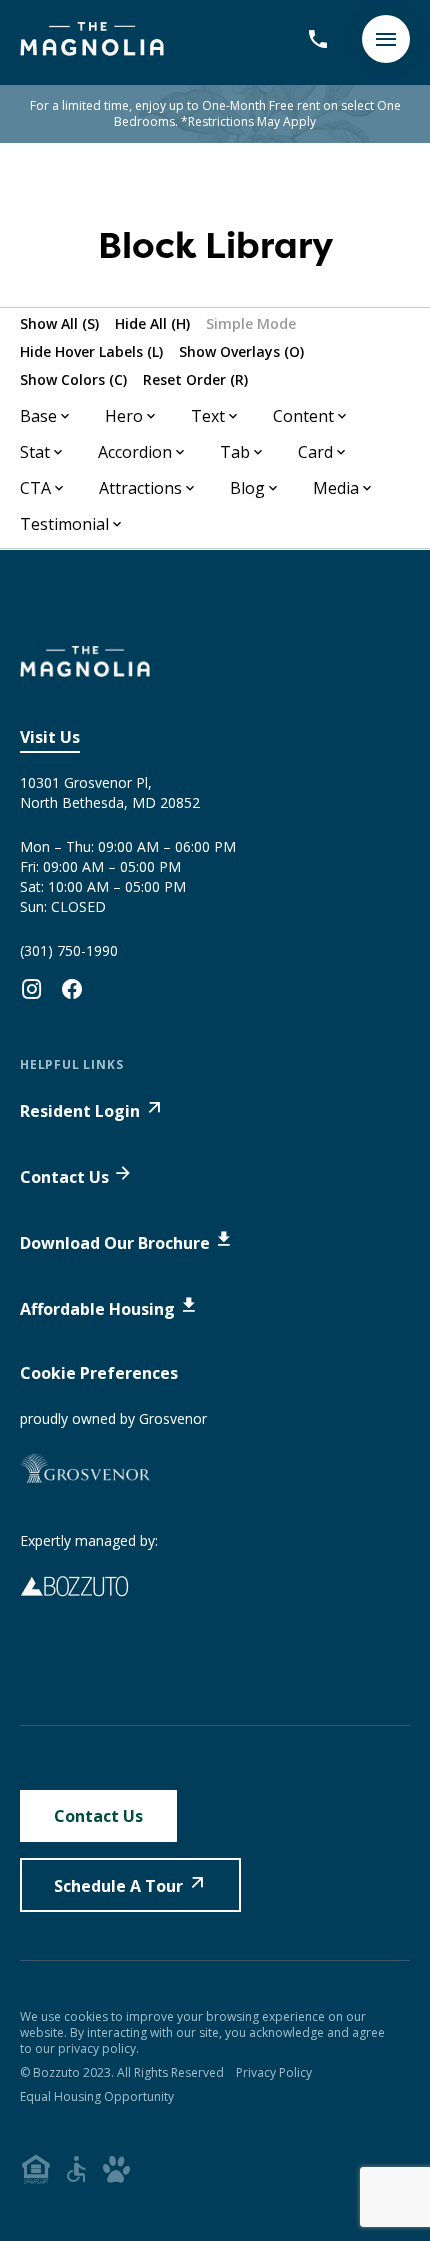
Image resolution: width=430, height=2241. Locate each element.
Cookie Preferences (99, 1373)
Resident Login (80, 1111)
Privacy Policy (274, 2072)
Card (315, 452)
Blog (247, 488)
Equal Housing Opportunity (97, 2096)
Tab (235, 452)
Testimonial (64, 524)
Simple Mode (251, 323)
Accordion (135, 452)
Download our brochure (115, 1243)
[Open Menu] (386, 39)
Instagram (32, 989)
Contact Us (64, 1177)
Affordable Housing (97, 1309)
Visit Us (50, 737)
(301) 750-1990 (69, 950)
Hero (124, 416)
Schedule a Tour (118, 1886)
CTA (35, 488)
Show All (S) (59, 323)
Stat (35, 452)
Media (336, 488)
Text (208, 416)
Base (38, 416)
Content (303, 416)
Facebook (72, 989)
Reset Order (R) (195, 379)
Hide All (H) (152, 323)
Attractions (140, 488)
